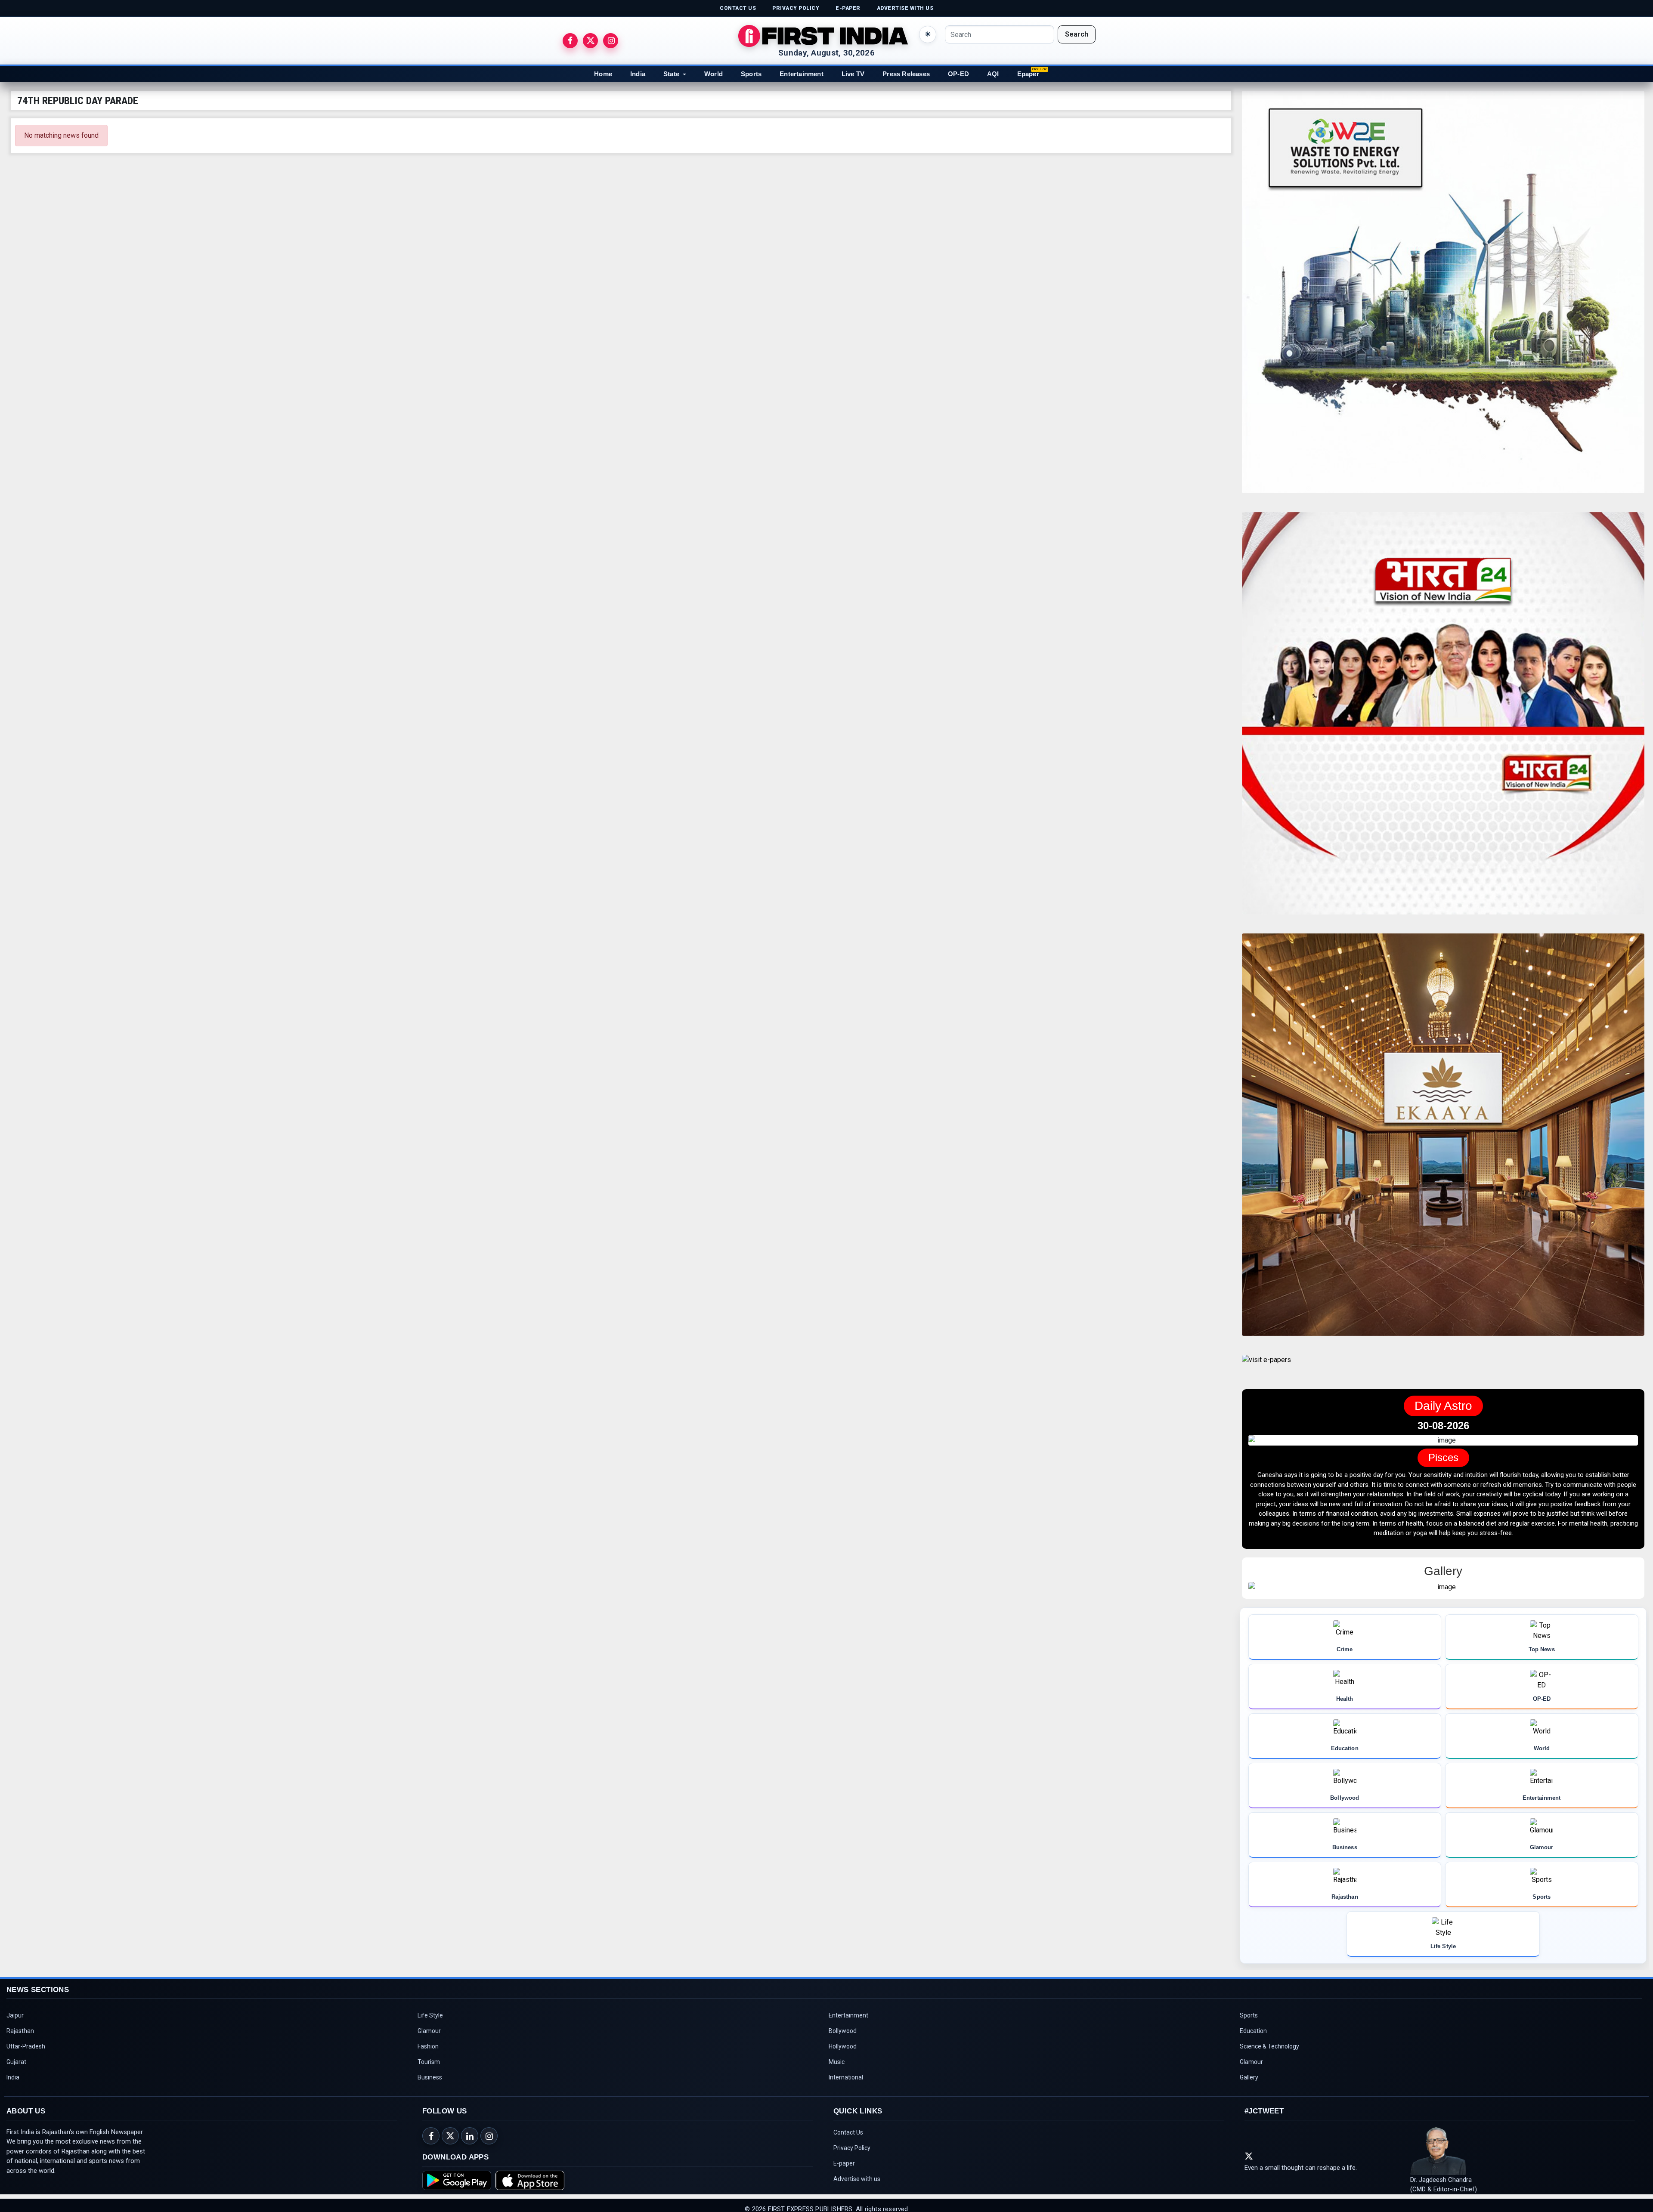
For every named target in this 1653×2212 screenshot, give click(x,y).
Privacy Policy (852, 2159)
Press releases (906, 74)
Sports (751, 74)
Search (1077, 34)
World (714, 74)
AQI (993, 74)
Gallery (1249, 2088)
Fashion (428, 2058)
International (846, 2088)
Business (430, 2088)
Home (603, 74)
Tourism (429, 2073)
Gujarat (16, 2073)
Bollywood (843, 2042)
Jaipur (15, 2027)
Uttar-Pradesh (26, 2058)
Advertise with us (857, 2190)
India (638, 74)
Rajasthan (20, 2042)
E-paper (844, 2175)
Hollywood (843, 2058)
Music (837, 2073)
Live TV (853, 74)
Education (1253, 2042)
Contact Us (848, 2144)
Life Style (430, 2027)
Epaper (1028, 74)
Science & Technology (1269, 2058)
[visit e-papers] (1266, 1367)
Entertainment (802, 74)
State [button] (671, 74)
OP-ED (958, 74)
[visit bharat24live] (1443, 718)
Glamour (429, 2042)
